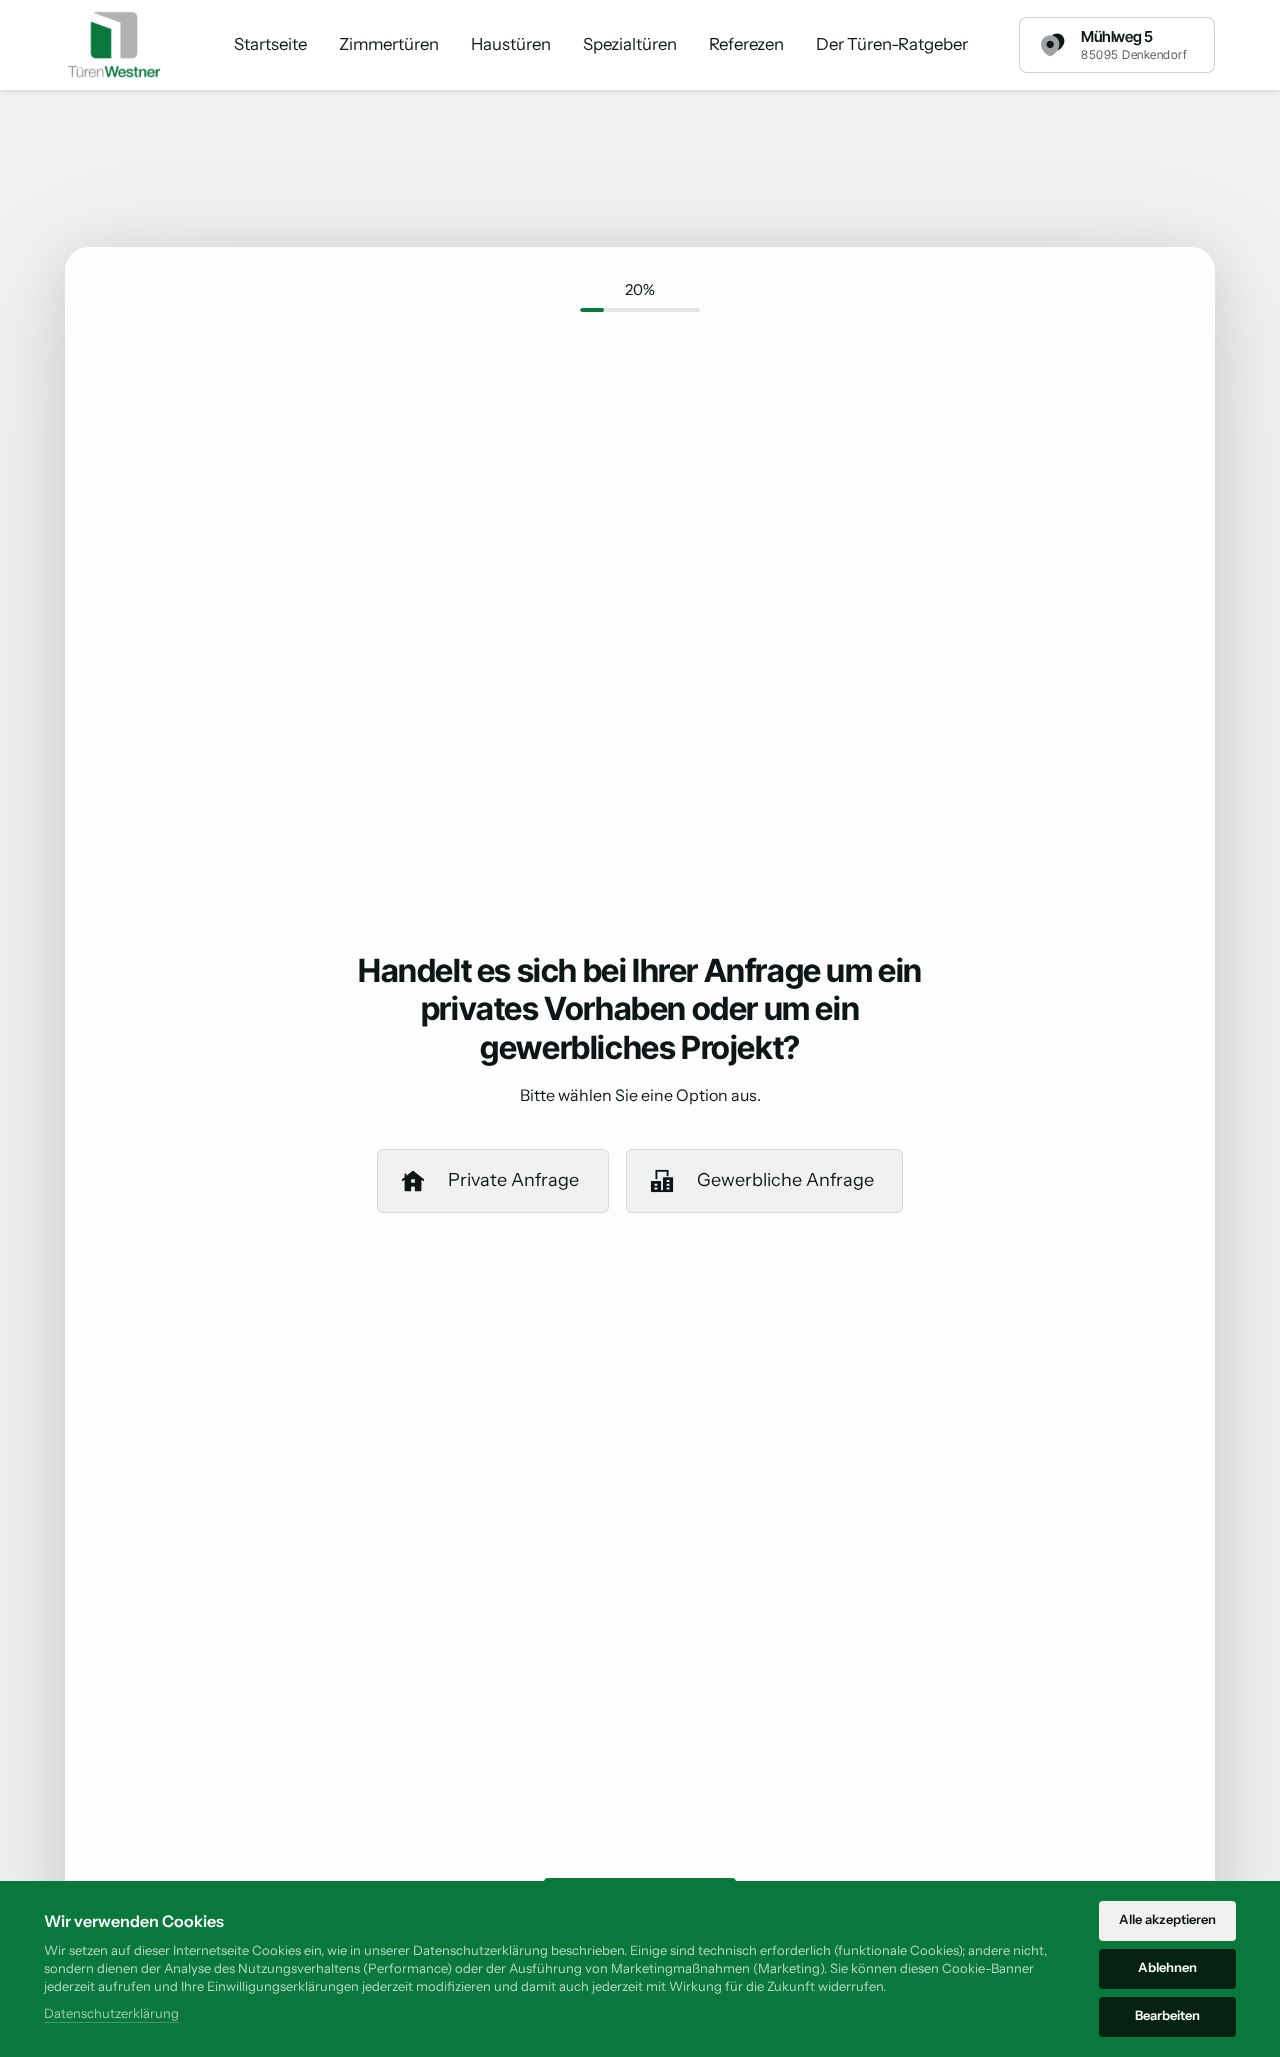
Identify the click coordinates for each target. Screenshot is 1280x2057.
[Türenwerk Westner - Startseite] (115, 44)
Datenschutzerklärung (111, 2014)
